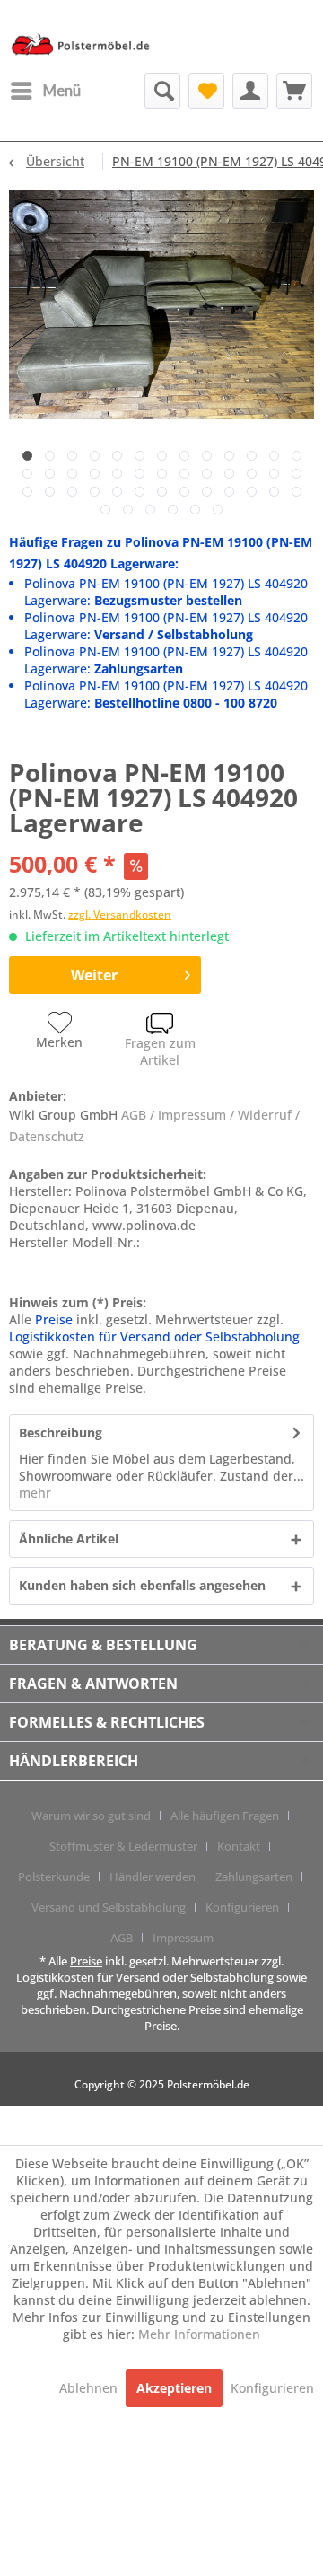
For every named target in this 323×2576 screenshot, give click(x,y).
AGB (122, 1938)
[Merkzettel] (206, 91)
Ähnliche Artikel (69, 1539)
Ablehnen (90, 2388)
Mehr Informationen (199, 2334)
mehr (35, 1493)
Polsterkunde (54, 1877)
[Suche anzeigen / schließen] (162, 91)
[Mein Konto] (250, 91)
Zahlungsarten (254, 1877)
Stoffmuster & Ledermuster (123, 1846)
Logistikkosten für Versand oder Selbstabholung (154, 1336)
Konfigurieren (242, 1907)
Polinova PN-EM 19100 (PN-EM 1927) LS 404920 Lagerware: (166, 592)
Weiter (94, 975)
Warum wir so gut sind (91, 1816)
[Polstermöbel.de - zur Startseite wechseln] (85, 48)
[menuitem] (45, 91)
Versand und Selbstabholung (109, 1907)
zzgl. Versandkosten (120, 914)
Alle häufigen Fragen (225, 1816)
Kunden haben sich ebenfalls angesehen (142, 1585)
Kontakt (239, 1846)
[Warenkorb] (294, 91)
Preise (54, 1319)
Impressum (183, 1938)
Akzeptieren (174, 2388)
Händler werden (153, 1877)
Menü (62, 90)
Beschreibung (61, 1433)
